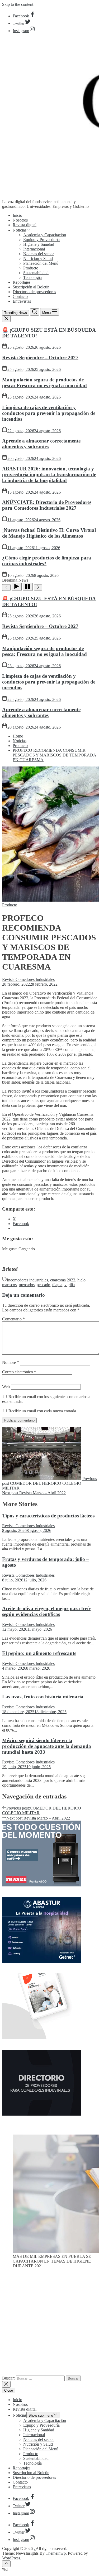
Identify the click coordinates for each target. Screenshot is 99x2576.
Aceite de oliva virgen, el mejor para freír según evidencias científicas (46, 1611)
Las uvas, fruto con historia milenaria (43, 1697)
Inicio (17, 215)
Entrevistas (22, 301)
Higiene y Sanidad (39, 244)
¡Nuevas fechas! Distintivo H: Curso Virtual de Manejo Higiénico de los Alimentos (49, 533)
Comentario (13, 1319)
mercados (27, 1285)
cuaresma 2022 (63, 1280)
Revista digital (25, 225)
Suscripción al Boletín (31, 287)
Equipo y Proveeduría (41, 240)
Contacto (20, 296)
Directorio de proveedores (34, 292)
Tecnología (32, 277)
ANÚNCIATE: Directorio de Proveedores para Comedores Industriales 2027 (47, 505)
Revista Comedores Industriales (28, 979)
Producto (31, 268)
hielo (81, 1280)
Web (6, 1387)
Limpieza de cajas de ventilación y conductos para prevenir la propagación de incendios (49, 413)
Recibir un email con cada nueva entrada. (43, 1411)
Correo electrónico (19, 1372)
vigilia (70, 1285)
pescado (43, 1285)
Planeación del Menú (41, 263)
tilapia (57, 1285)
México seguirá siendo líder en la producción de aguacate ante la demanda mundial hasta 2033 (47, 1746)
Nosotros (20, 220)
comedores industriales (29, 1280)
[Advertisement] (49, 2324)
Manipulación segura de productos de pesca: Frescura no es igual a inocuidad (44, 383)
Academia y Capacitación (45, 235)
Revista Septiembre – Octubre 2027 (40, 358)
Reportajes (22, 282)
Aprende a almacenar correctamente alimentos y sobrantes (41, 444)
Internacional (34, 249)
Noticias (20, 230)
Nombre (11, 1362)
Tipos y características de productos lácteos (48, 1516)
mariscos (9, 1285)
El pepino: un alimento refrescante (39, 1653)
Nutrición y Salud (38, 259)
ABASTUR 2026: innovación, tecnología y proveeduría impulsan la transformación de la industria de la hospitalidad (49, 475)
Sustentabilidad (36, 273)
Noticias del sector (39, 254)
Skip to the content (18, 4)
